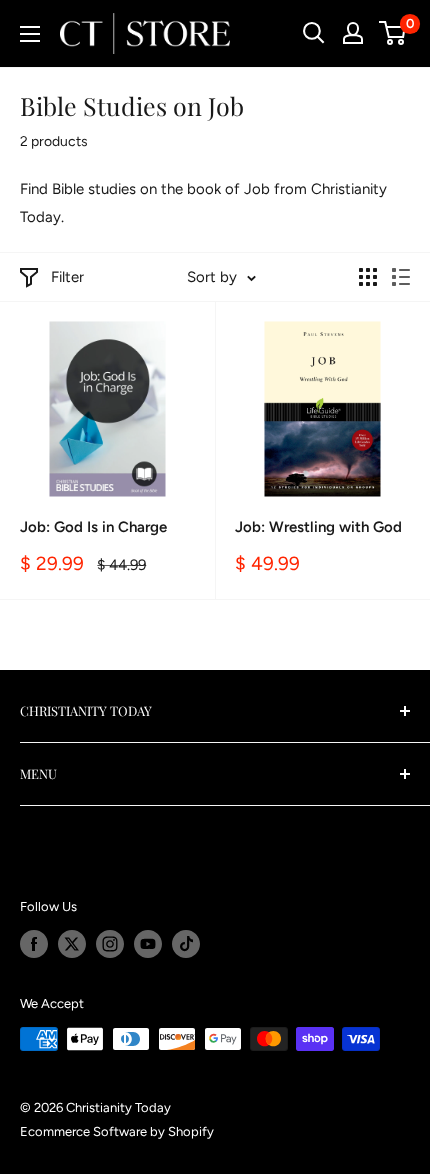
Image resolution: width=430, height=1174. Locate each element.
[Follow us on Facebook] (34, 944)
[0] (393, 33)
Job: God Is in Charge (93, 527)
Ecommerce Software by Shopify (117, 1131)
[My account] (353, 33)
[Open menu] (30, 34)
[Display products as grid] (368, 277)
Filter (67, 277)
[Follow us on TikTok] (186, 944)
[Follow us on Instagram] (110, 944)
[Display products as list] (401, 277)
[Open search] (314, 33)
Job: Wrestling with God (318, 527)
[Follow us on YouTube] (148, 944)
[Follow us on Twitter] (72, 944)
